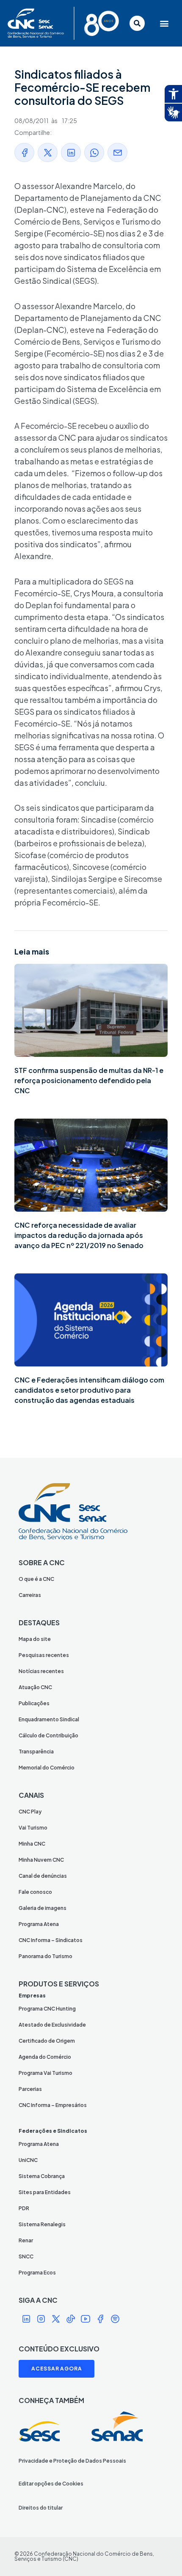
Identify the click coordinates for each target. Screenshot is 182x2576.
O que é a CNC (36, 1579)
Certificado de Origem (47, 2041)
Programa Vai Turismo (45, 2073)
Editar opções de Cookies (51, 2484)
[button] (163, 23)
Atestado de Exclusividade (52, 2025)
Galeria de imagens (43, 1908)
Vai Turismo (33, 1828)
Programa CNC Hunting (47, 2009)
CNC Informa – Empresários (53, 2105)
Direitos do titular (41, 2508)
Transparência (36, 1752)
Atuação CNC (35, 1687)
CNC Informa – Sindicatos (51, 1940)
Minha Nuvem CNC (41, 1860)
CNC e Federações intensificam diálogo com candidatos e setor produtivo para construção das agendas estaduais (89, 1390)
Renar (26, 2240)
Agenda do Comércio (45, 2057)
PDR (24, 2208)
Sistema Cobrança (42, 2176)
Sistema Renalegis (42, 2224)
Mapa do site (35, 1639)
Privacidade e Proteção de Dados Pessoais (72, 2461)
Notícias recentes (41, 1671)
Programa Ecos (37, 2273)
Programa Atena (39, 1924)
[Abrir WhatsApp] (161, 2555)
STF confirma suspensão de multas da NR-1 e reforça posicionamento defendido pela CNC (89, 1080)
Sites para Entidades (45, 2192)
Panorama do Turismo (45, 1956)
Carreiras (30, 1595)
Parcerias (30, 2089)
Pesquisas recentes (44, 1655)
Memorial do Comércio (47, 1768)
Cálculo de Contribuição (48, 1735)
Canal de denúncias (43, 1876)
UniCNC (28, 2160)
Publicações (34, 1703)
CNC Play (30, 1812)
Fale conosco (35, 1892)
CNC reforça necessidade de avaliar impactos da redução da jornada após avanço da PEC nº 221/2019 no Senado (79, 1235)
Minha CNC (32, 1844)
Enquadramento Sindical (49, 1719)
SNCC (26, 2256)
